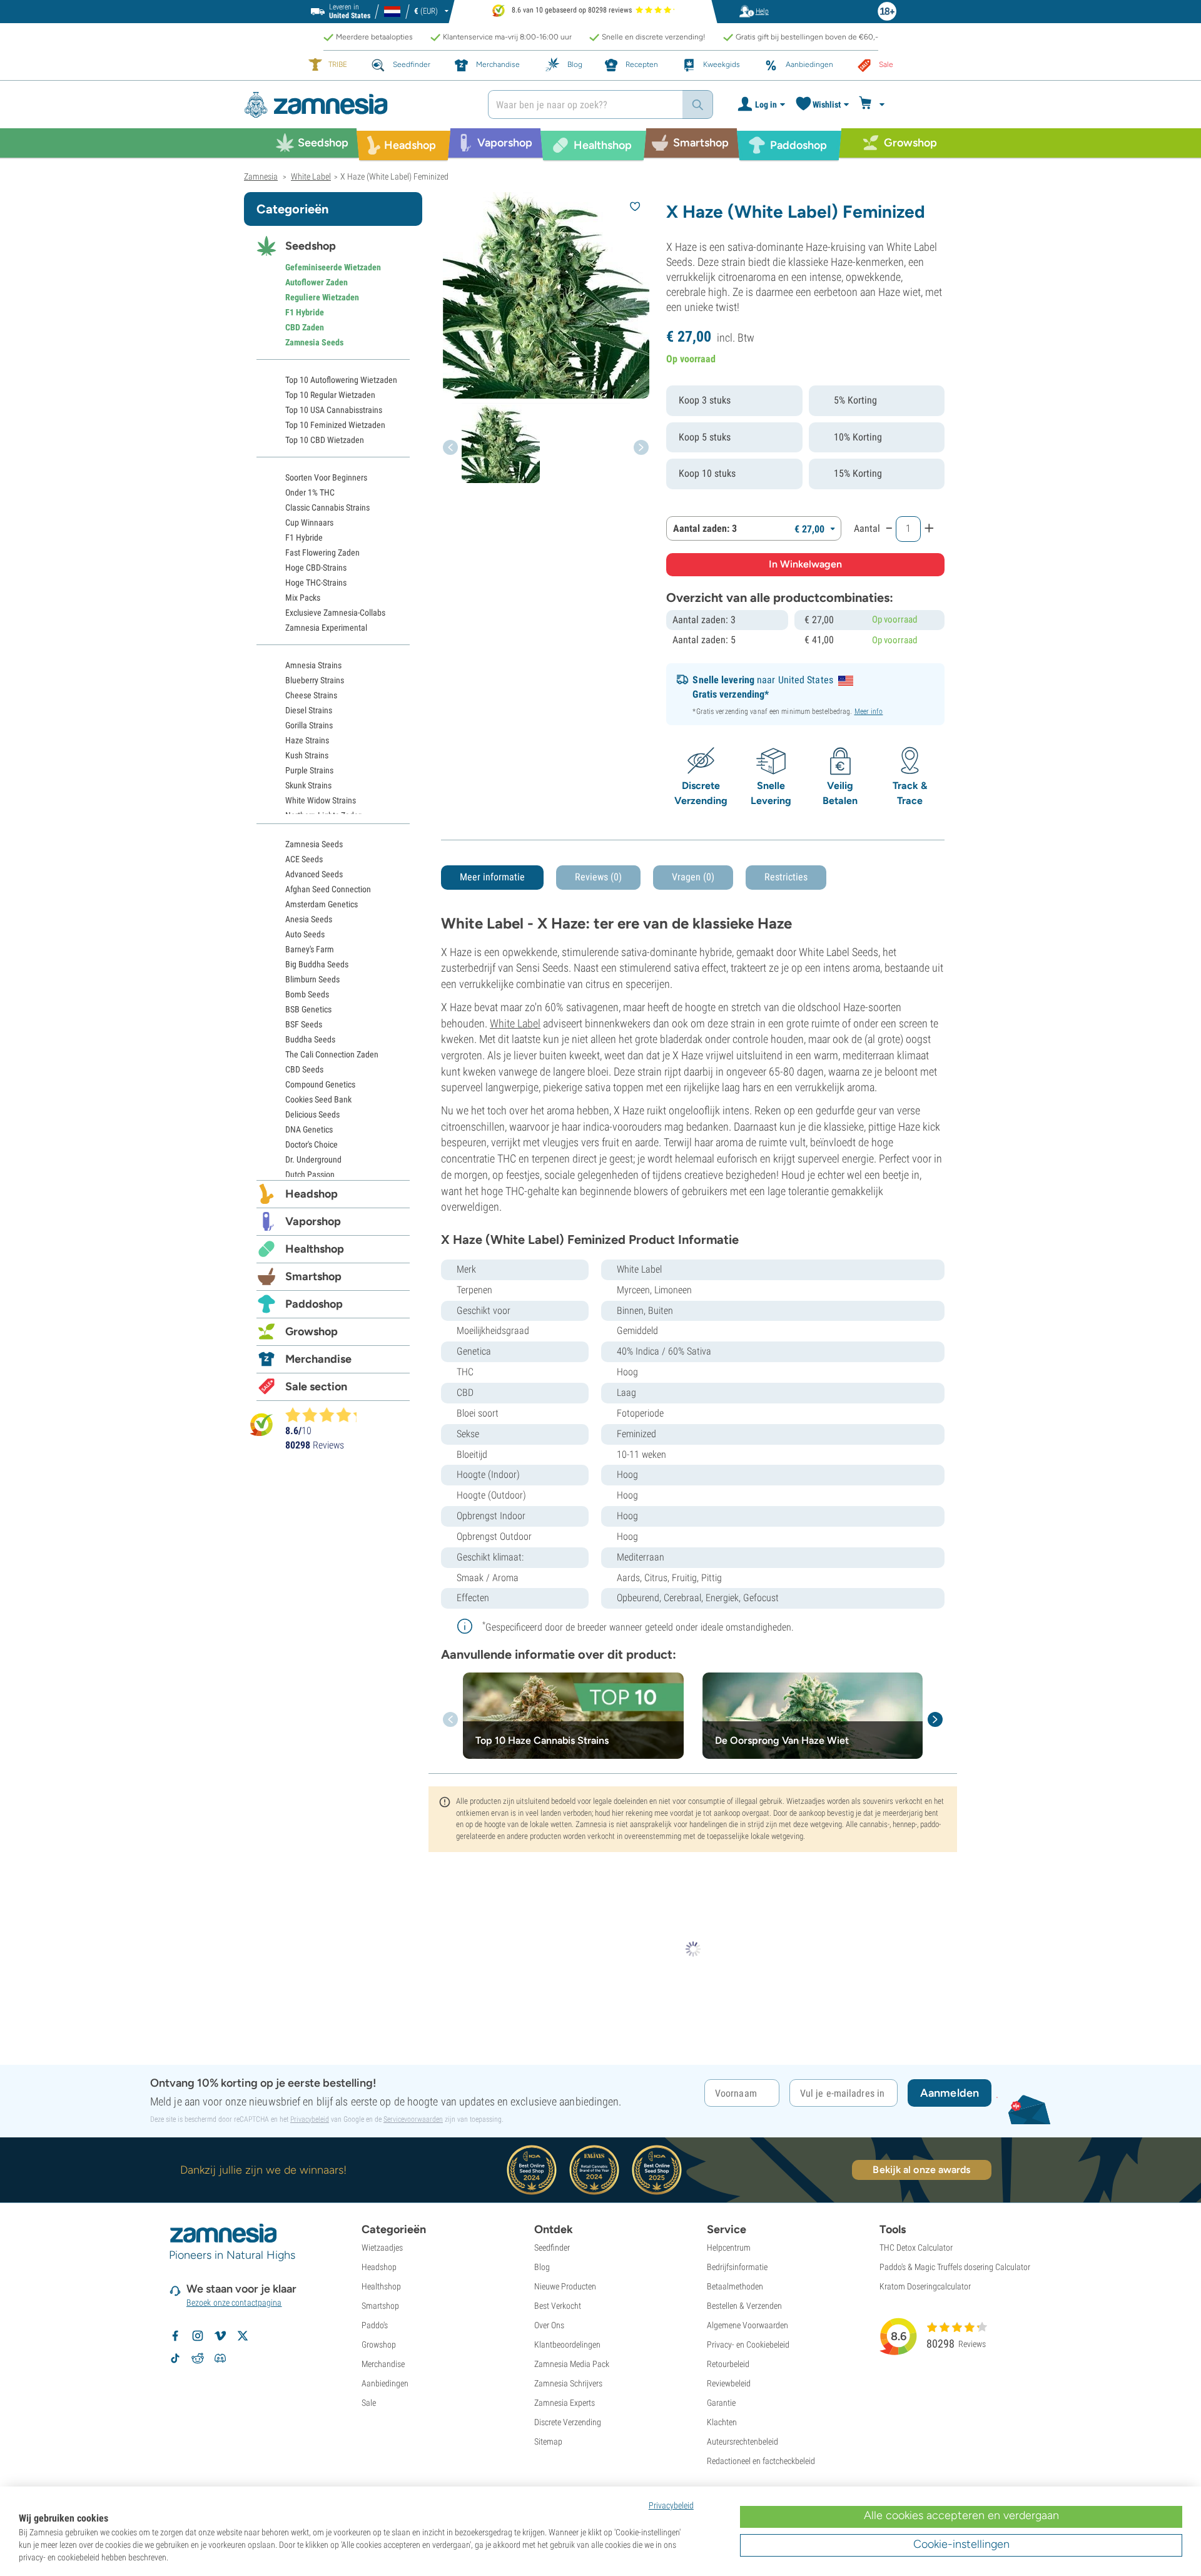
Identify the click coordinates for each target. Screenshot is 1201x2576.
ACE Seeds (304, 859)
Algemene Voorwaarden (747, 2325)
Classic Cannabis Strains (327, 507)
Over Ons (549, 2325)
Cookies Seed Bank (318, 1099)
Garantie (721, 2403)
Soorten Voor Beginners (326, 477)
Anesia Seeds (309, 919)
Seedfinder (552, 2248)
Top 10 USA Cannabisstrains (334, 410)
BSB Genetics (308, 1009)
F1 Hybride (305, 312)
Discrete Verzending (568, 2422)
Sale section (316, 1387)
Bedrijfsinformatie (737, 2267)
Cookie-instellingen (961, 2544)
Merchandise (318, 1359)
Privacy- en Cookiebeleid (748, 2344)
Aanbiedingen (385, 2383)
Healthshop (315, 1249)
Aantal (867, 528)
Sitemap (548, 2441)
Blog (542, 2267)
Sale (369, 2403)
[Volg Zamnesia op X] (243, 2336)
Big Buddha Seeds (317, 964)
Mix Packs (303, 598)
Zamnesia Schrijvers (568, 2383)
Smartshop (313, 1276)
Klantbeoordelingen (567, 2344)
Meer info (869, 711)
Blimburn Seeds (312, 979)
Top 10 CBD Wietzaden (325, 440)
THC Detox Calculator (916, 2248)
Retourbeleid (728, 2364)
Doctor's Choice (312, 1144)
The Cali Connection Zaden (332, 1054)
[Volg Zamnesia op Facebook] (175, 2336)
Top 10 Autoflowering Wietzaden (341, 380)
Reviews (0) (598, 877)
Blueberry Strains (315, 680)
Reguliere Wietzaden (322, 297)
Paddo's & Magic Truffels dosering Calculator (955, 2267)
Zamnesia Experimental (326, 628)
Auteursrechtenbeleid (742, 2441)
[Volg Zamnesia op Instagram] (198, 2336)
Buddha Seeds (310, 1039)
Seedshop (311, 246)
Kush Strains (307, 755)
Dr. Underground (313, 1159)
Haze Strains (307, 740)
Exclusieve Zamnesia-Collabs (335, 613)
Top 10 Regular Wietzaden (330, 395)
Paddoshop (314, 1304)
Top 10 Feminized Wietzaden (335, 425)
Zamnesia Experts (565, 2403)
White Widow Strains (321, 800)
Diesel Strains (309, 710)
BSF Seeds (304, 1024)
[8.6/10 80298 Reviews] (327, 1415)
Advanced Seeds (314, 874)
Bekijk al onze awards (921, 2170)
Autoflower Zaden (317, 282)
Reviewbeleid (729, 2383)
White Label (515, 1023)
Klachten (722, 2422)
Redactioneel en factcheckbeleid (761, 2461)
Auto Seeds (305, 934)
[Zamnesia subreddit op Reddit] (198, 2358)
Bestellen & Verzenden (744, 2306)
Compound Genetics (320, 1084)
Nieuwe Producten (565, 2286)
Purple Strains (309, 770)
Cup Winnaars (309, 522)
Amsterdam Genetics (322, 904)
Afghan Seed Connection (328, 889)
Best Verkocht (558, 2306)
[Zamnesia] (357, 105)
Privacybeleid (310, 2119)
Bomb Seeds (307, 994)
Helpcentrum (729, 2248)
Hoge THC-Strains (316, 583)
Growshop (312, 1331)
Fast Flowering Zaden (322, 552)
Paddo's (375, 2325)
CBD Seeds (304, 1069)
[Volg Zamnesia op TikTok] (175, 2358)
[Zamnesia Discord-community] (220, 2358)
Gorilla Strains (309, 725)
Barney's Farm (310, 949)
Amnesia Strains (313, 665)
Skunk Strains (308, 785)
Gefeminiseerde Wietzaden (333, 267)
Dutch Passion (310, 1174)
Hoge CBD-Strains (316, 568)
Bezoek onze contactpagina (234, 2303)
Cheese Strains (311, 695)
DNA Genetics (309, 1129)
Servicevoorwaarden (413, 2119)
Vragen (693, 877)
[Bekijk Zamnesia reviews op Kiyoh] (261, 1424)
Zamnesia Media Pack (572, 2364)
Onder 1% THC (310, 492)
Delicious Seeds (312, 1114)
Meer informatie (492, 877)
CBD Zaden (305, 327)
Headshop (312, 1194)
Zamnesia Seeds (314, 342)
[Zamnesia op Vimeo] (220, 2336)
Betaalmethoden (735, 2286)
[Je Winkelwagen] (874, 104)
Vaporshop (313, 1221)
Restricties (786, 877)
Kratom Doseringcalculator (925, 2286)
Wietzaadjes (382, 2248)
